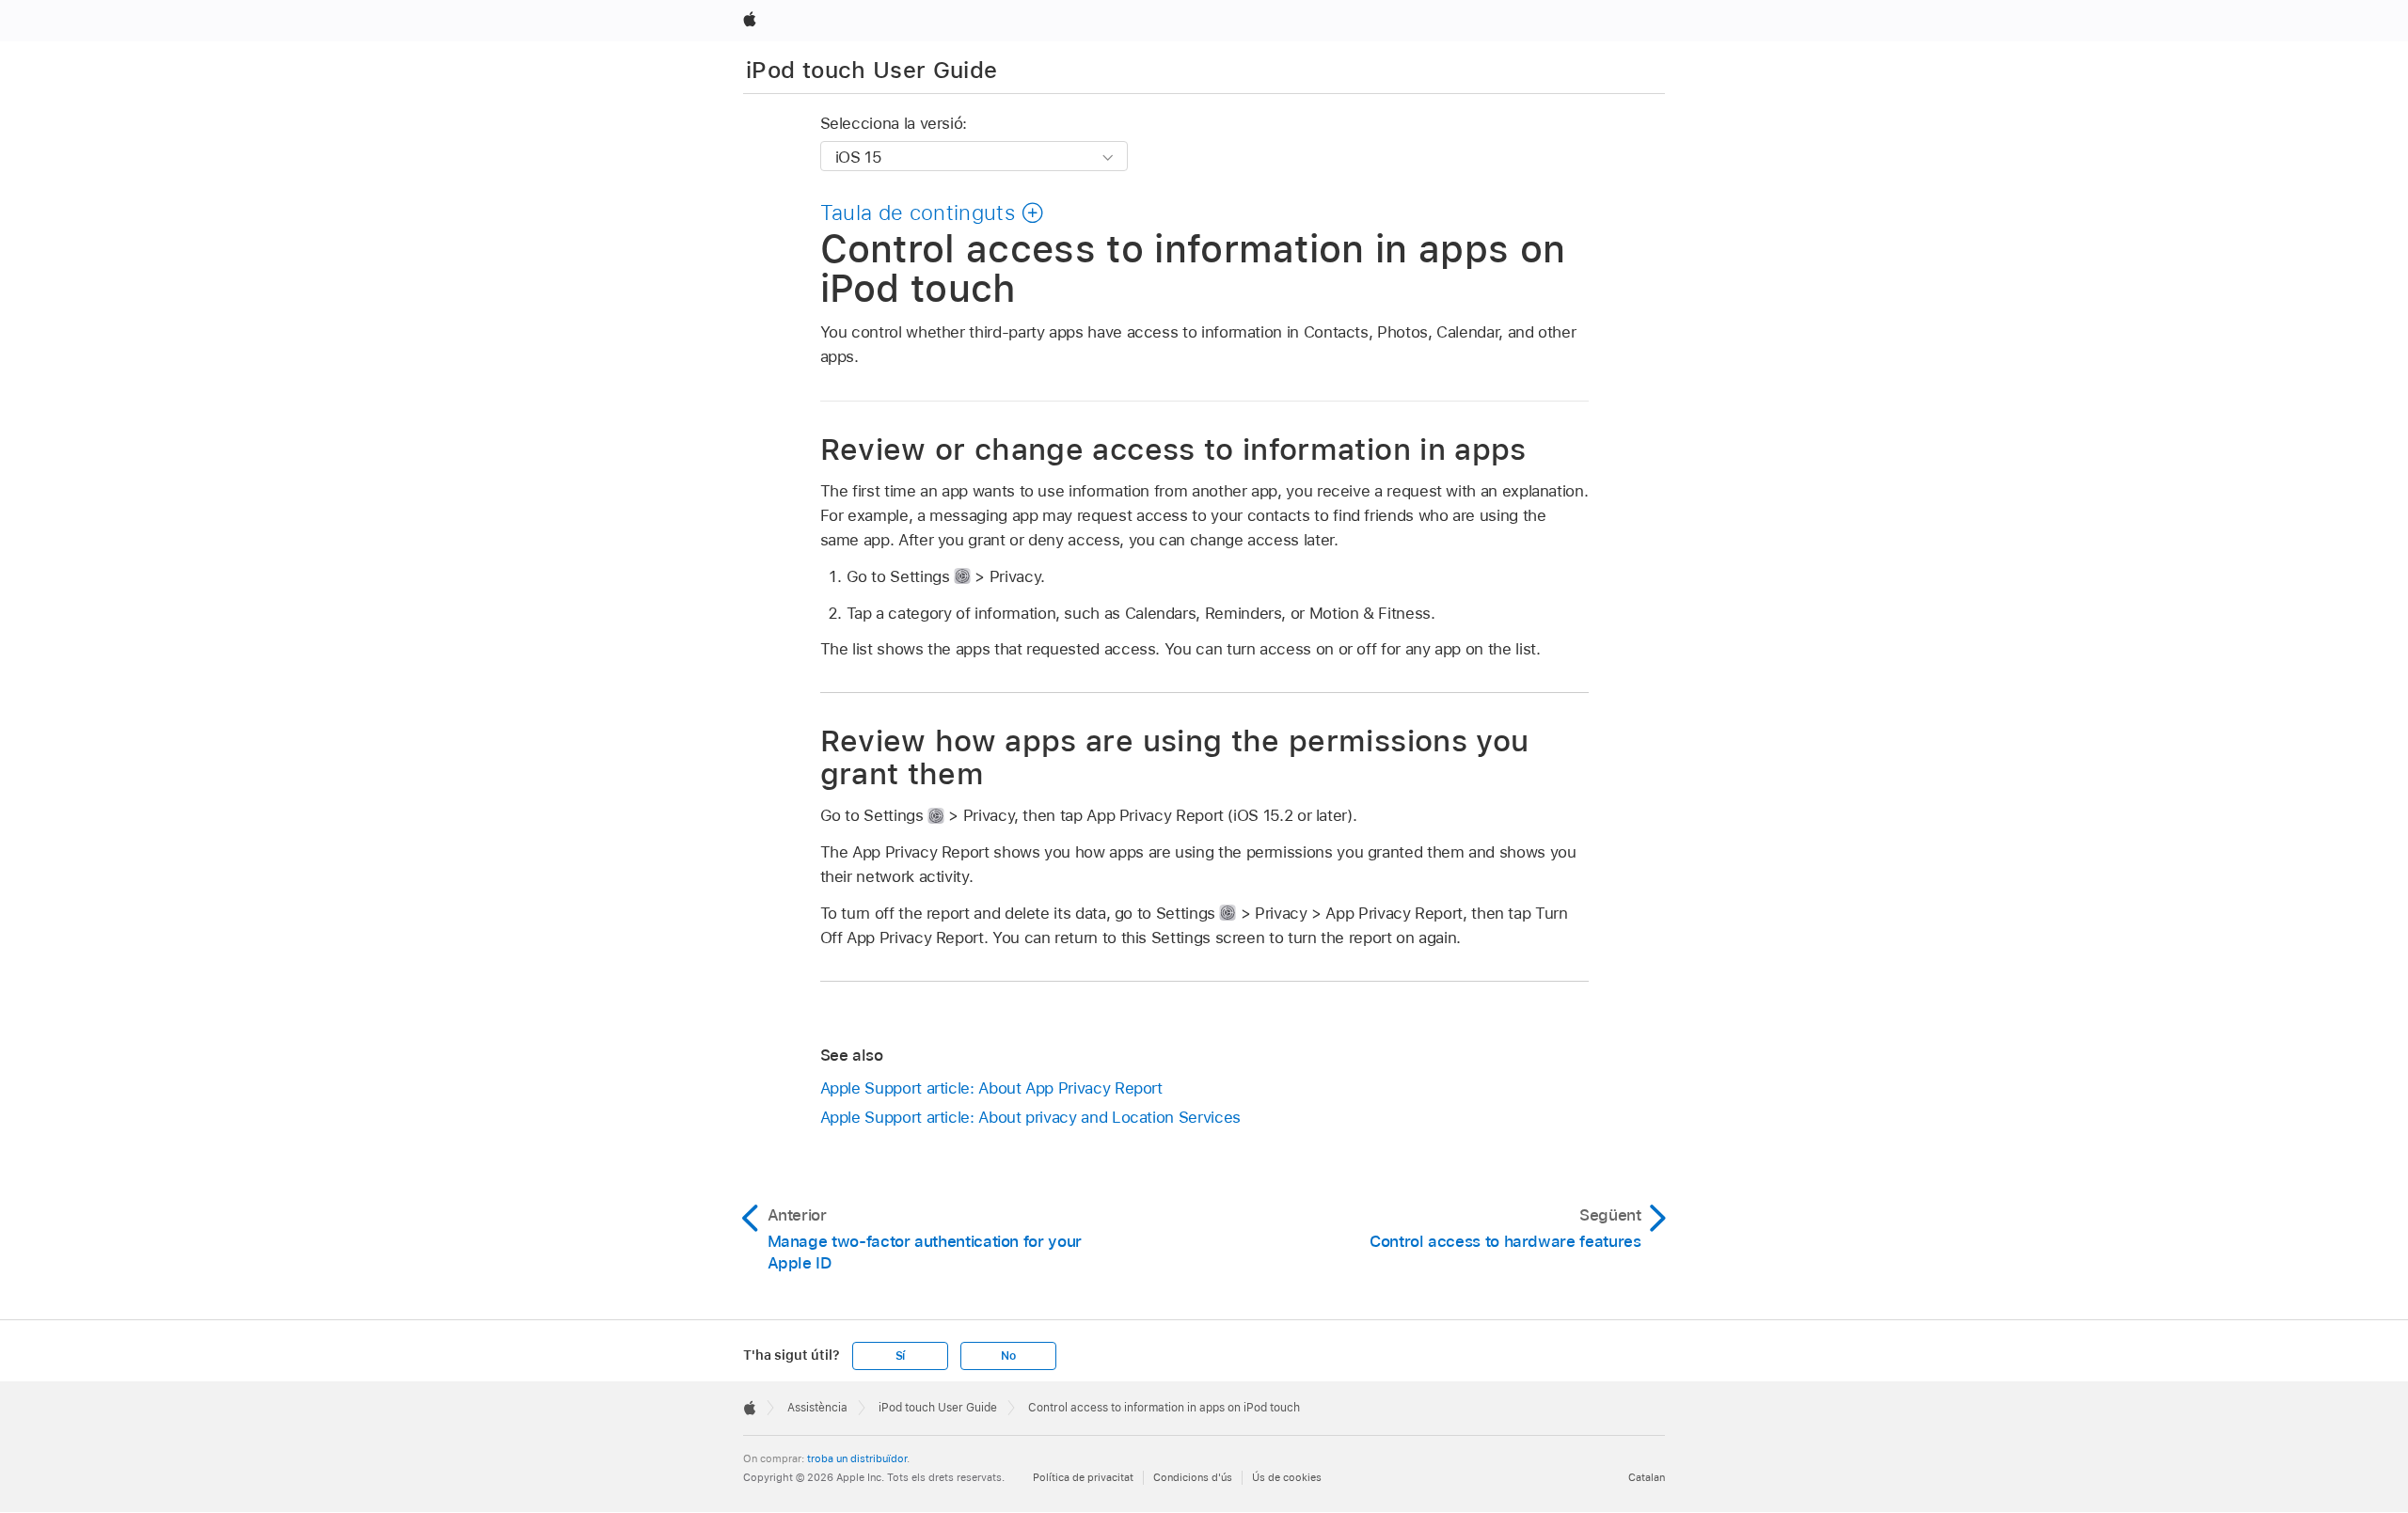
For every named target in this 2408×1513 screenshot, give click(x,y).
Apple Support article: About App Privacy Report (991, 1088)
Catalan (1647, 1477)
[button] (933, 213)
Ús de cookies (1287, 1477)
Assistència (817, 1408)
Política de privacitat (1083, 1477)
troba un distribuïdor (857, 1458)
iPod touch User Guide (872, 70)
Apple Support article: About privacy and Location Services (1030, 1117)
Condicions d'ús (1193, 1477)
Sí (901, 1356)
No (1008, 1356)
